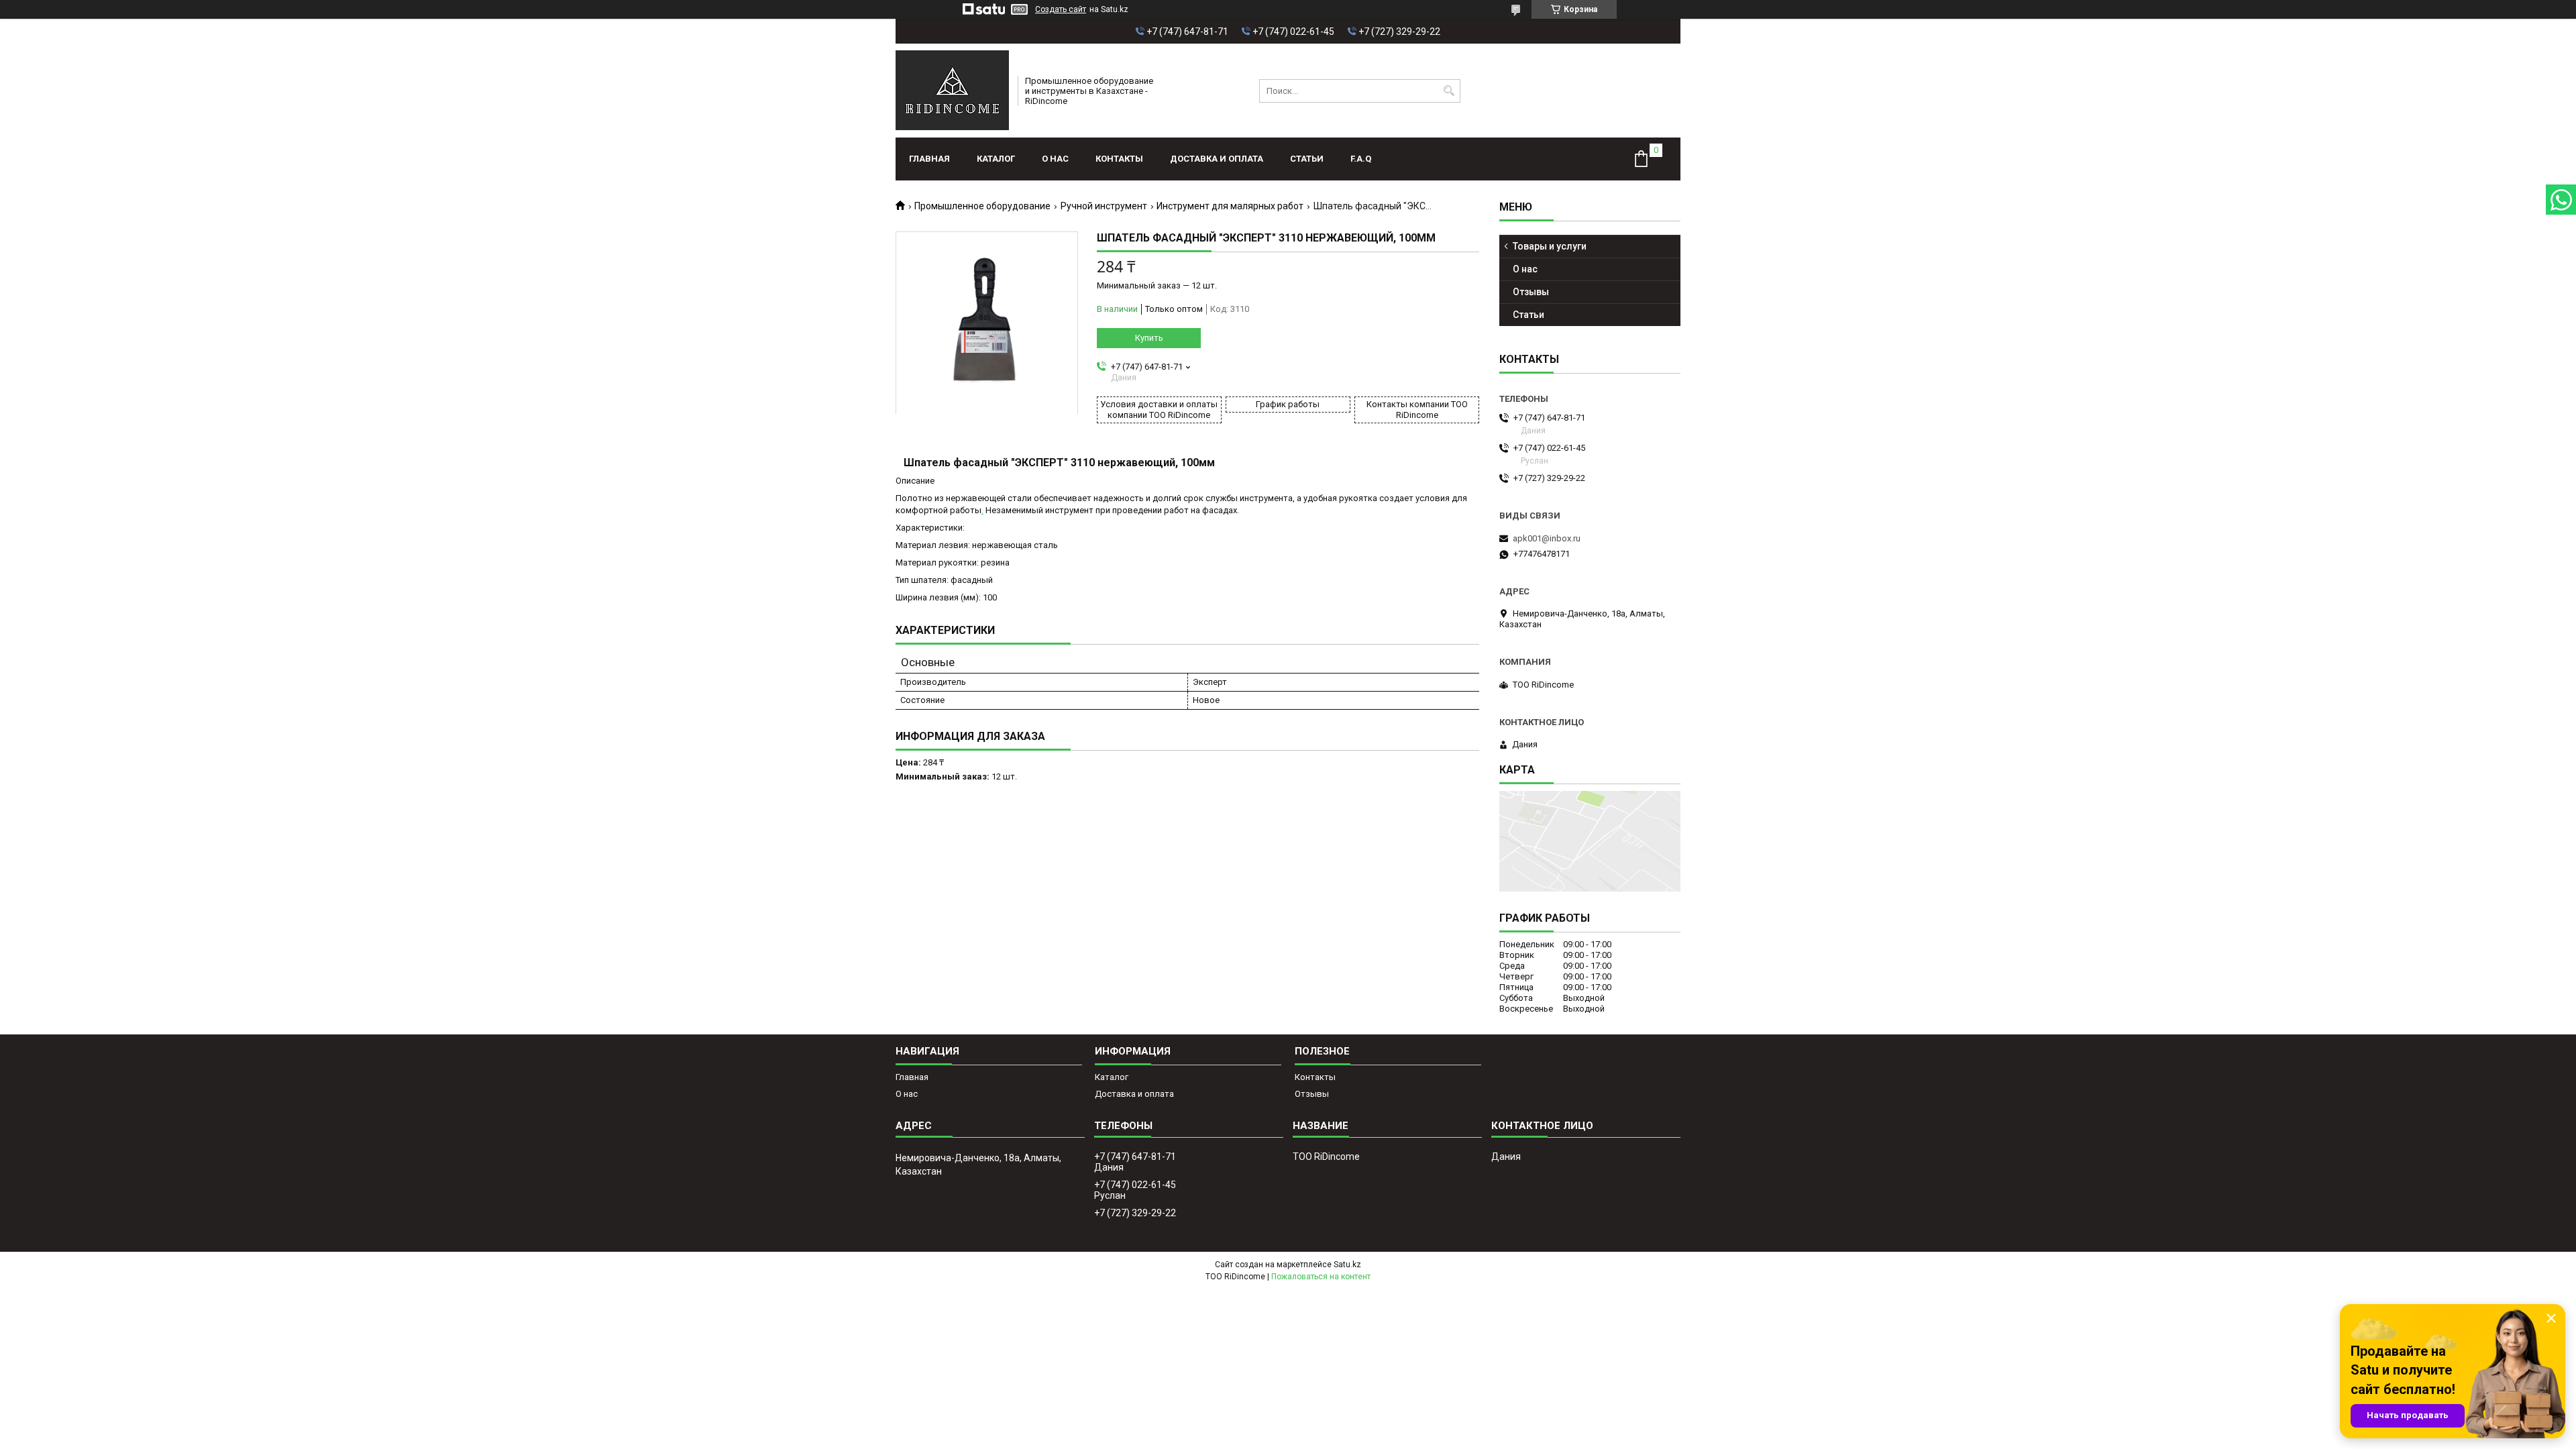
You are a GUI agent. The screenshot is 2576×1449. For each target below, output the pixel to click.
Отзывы (1531, 292)
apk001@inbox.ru (1547, 538)
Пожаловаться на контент (1321, 1277)
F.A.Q (1361, 159)
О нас (1055, 159)
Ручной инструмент (1104, 206)
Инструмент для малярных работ (1230, 206)
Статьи (1307, 159)
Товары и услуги (1550, 246)
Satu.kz (1347, 1265)
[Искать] (1449, 91)
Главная (929, 159)
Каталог (996, 159)
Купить (1149, 338)
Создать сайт (1061, 9)
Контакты (1119, 159)
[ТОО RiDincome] (952, 91)
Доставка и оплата (1217, 159)
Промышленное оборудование (982, 206)
